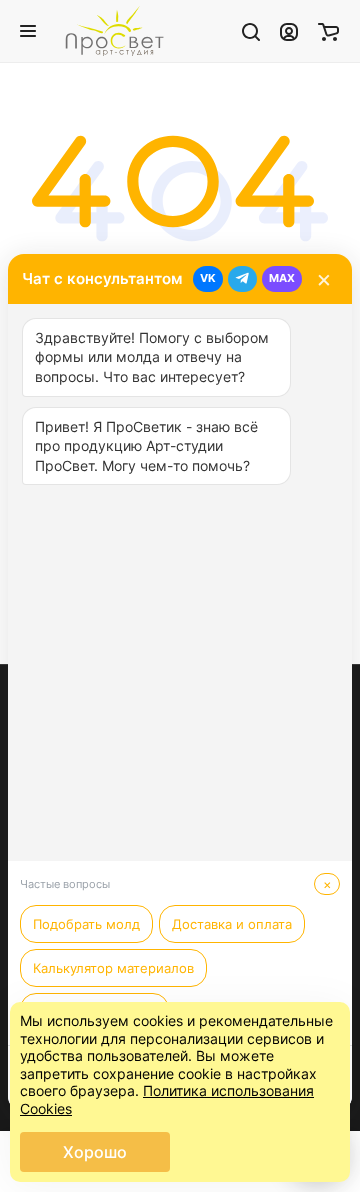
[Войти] (289, 31)
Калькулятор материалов (113, 968)
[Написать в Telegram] (242, 279)
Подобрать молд (86, 924)
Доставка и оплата (232, 924)
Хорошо (95, 1152)
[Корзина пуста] (328, 31)
